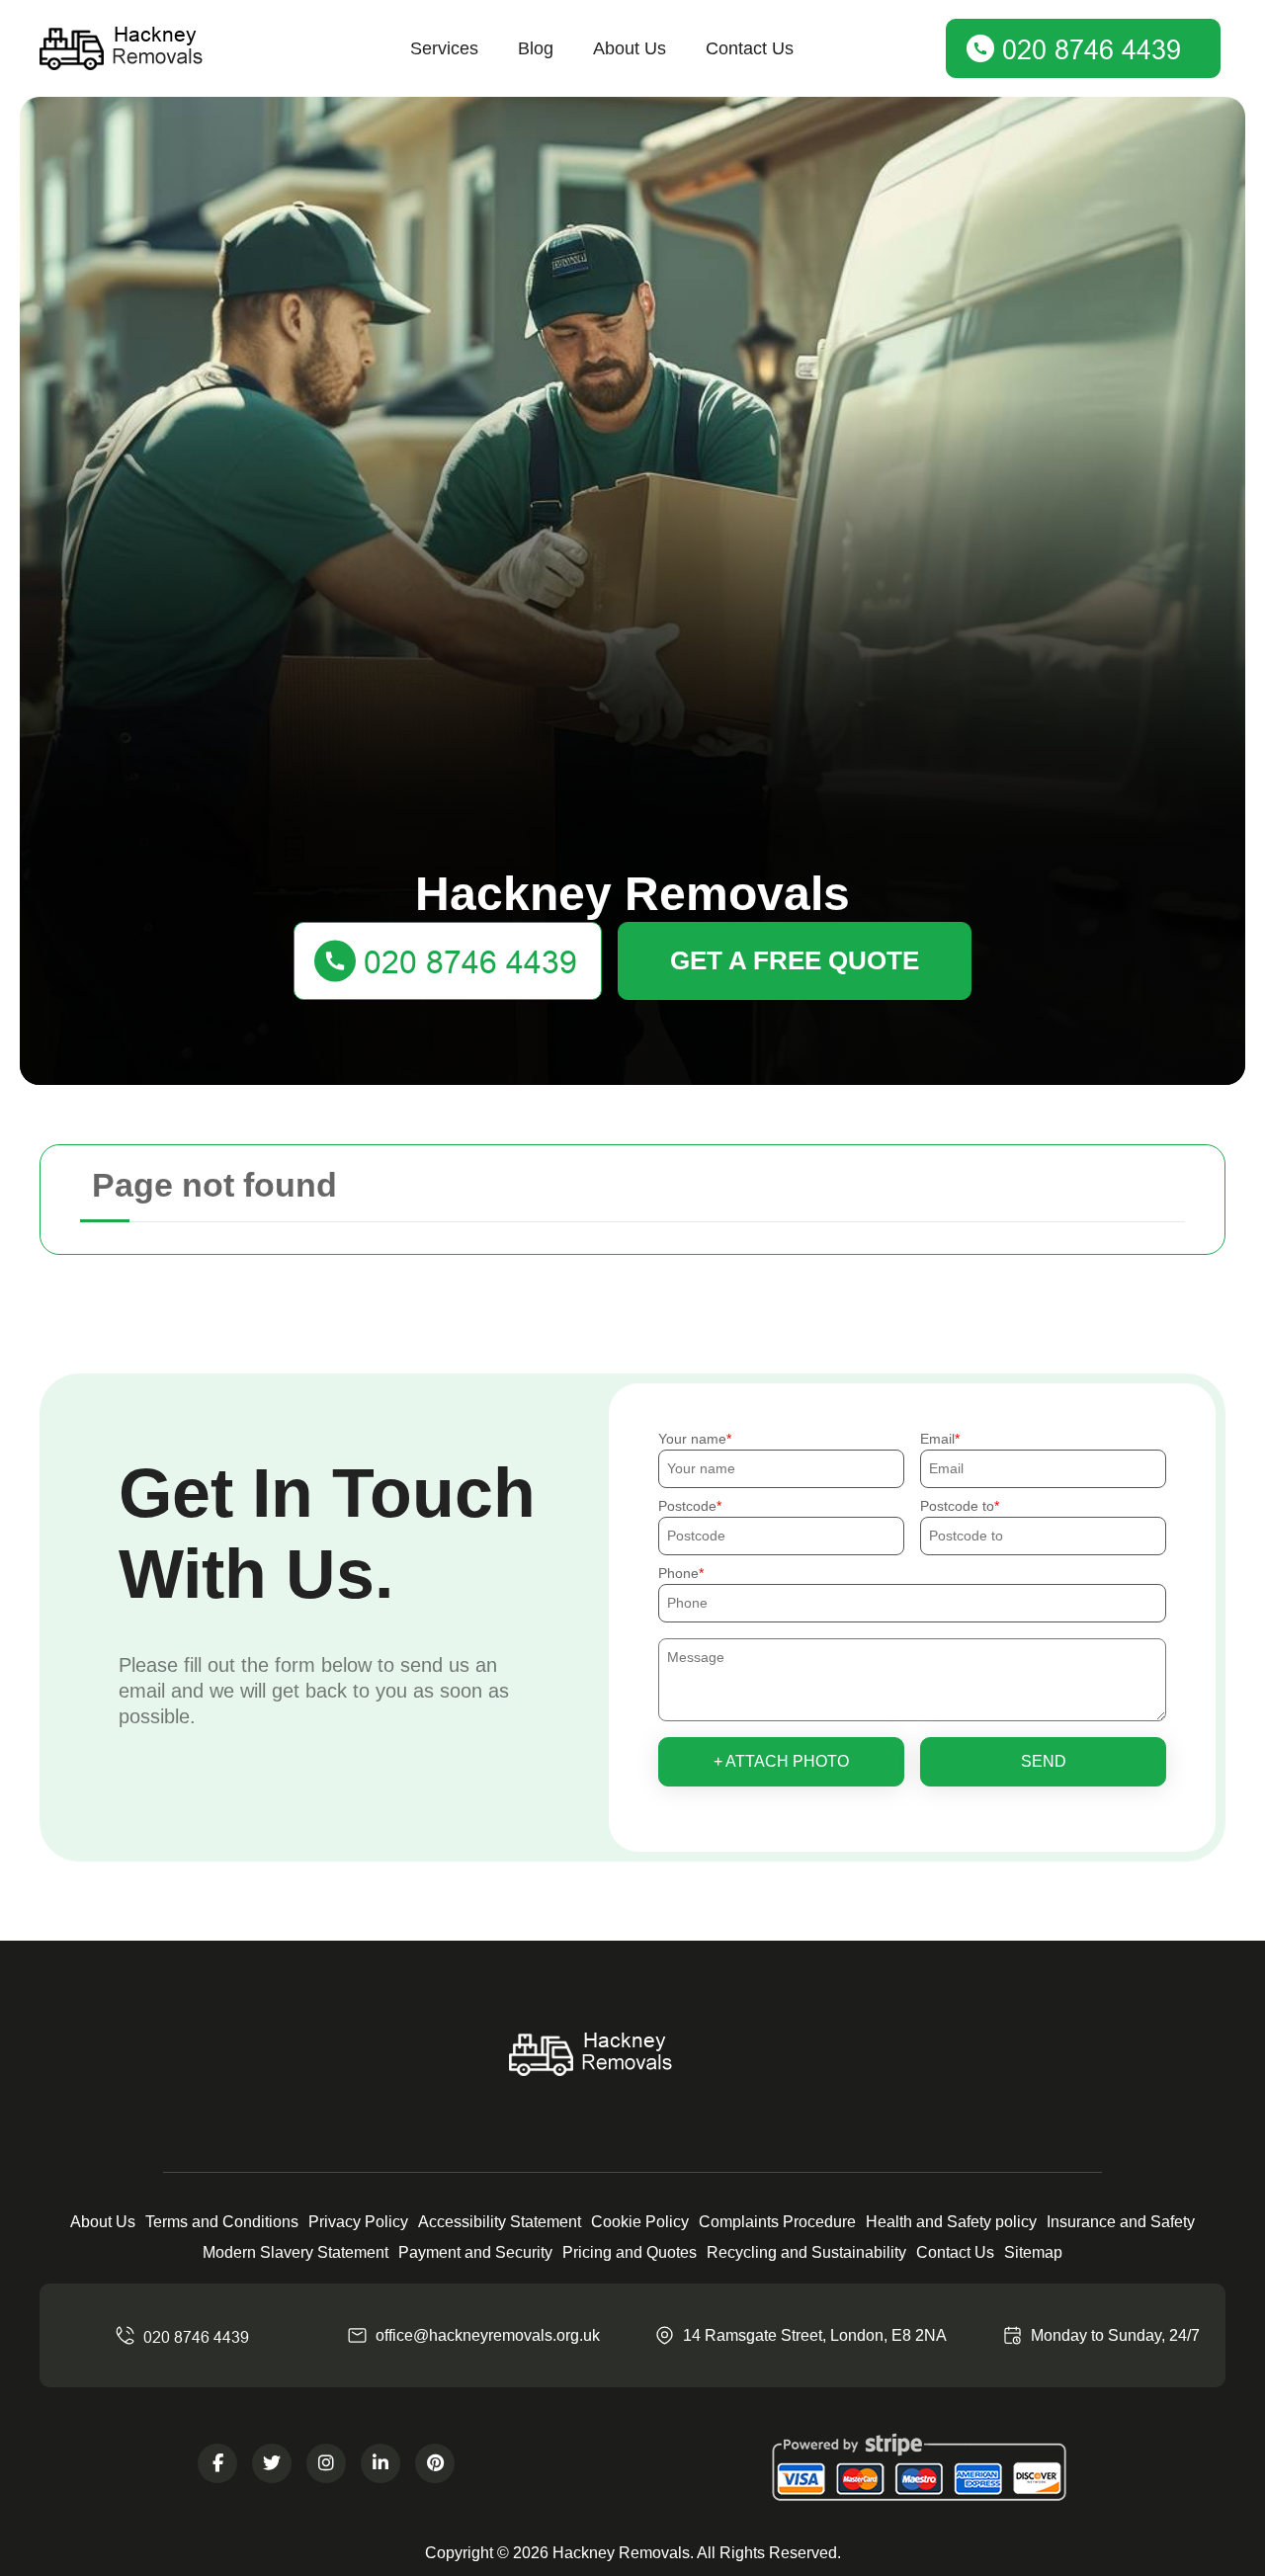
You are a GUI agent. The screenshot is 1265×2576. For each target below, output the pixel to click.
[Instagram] (326, 2463)
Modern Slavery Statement (295, 2252)
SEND (1044, 1761)
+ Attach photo (781, 1761)
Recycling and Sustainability (806, 2252)
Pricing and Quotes (630, 2252)
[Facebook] (217, 2463)
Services (444, 48)
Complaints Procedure (777, 2222)
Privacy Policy (358, 2222)
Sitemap (1033, 2252)
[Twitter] (272, 2463)
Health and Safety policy (951, 2222)
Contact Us (750, 48)
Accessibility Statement (500, 2222)
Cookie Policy (640, 2222)
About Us (630, 48)
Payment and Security (475, 2252)
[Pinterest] (435, 2463)
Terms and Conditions (222, 2222)
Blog (536, 48)
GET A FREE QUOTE (795, 960)
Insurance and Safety (1121, 2222)
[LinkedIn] (380, 2463)
